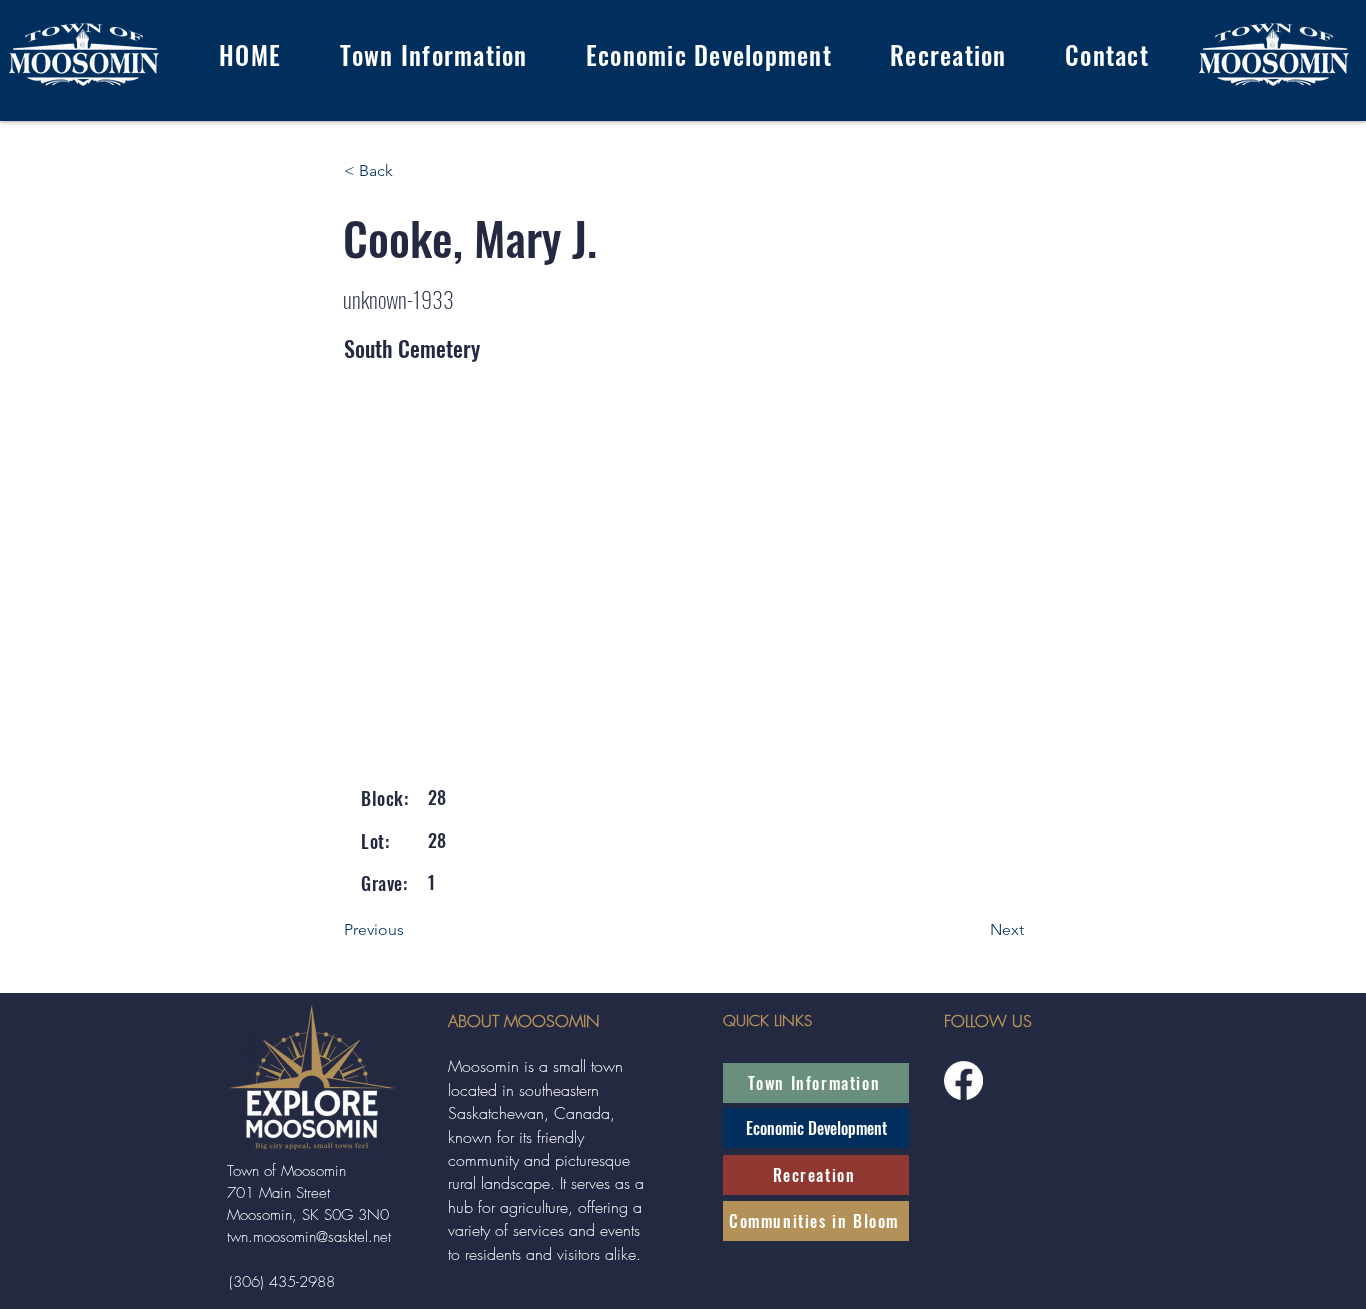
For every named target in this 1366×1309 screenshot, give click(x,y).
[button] (433, 54)
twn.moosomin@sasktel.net (309, 1237)
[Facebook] (963, 1080)
